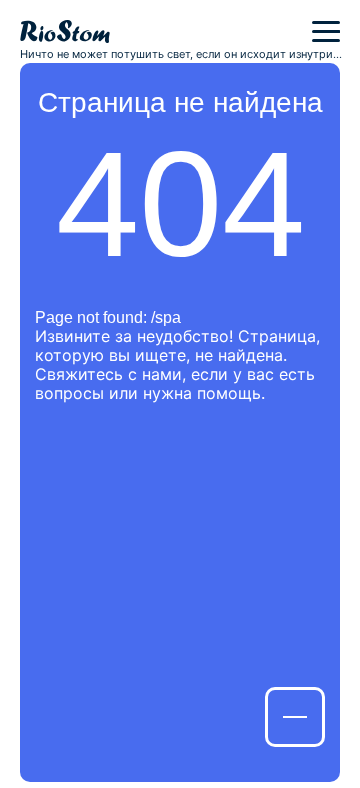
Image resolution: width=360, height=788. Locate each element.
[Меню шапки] (326, 31)
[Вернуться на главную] (295, 717)
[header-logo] (65, 31)
